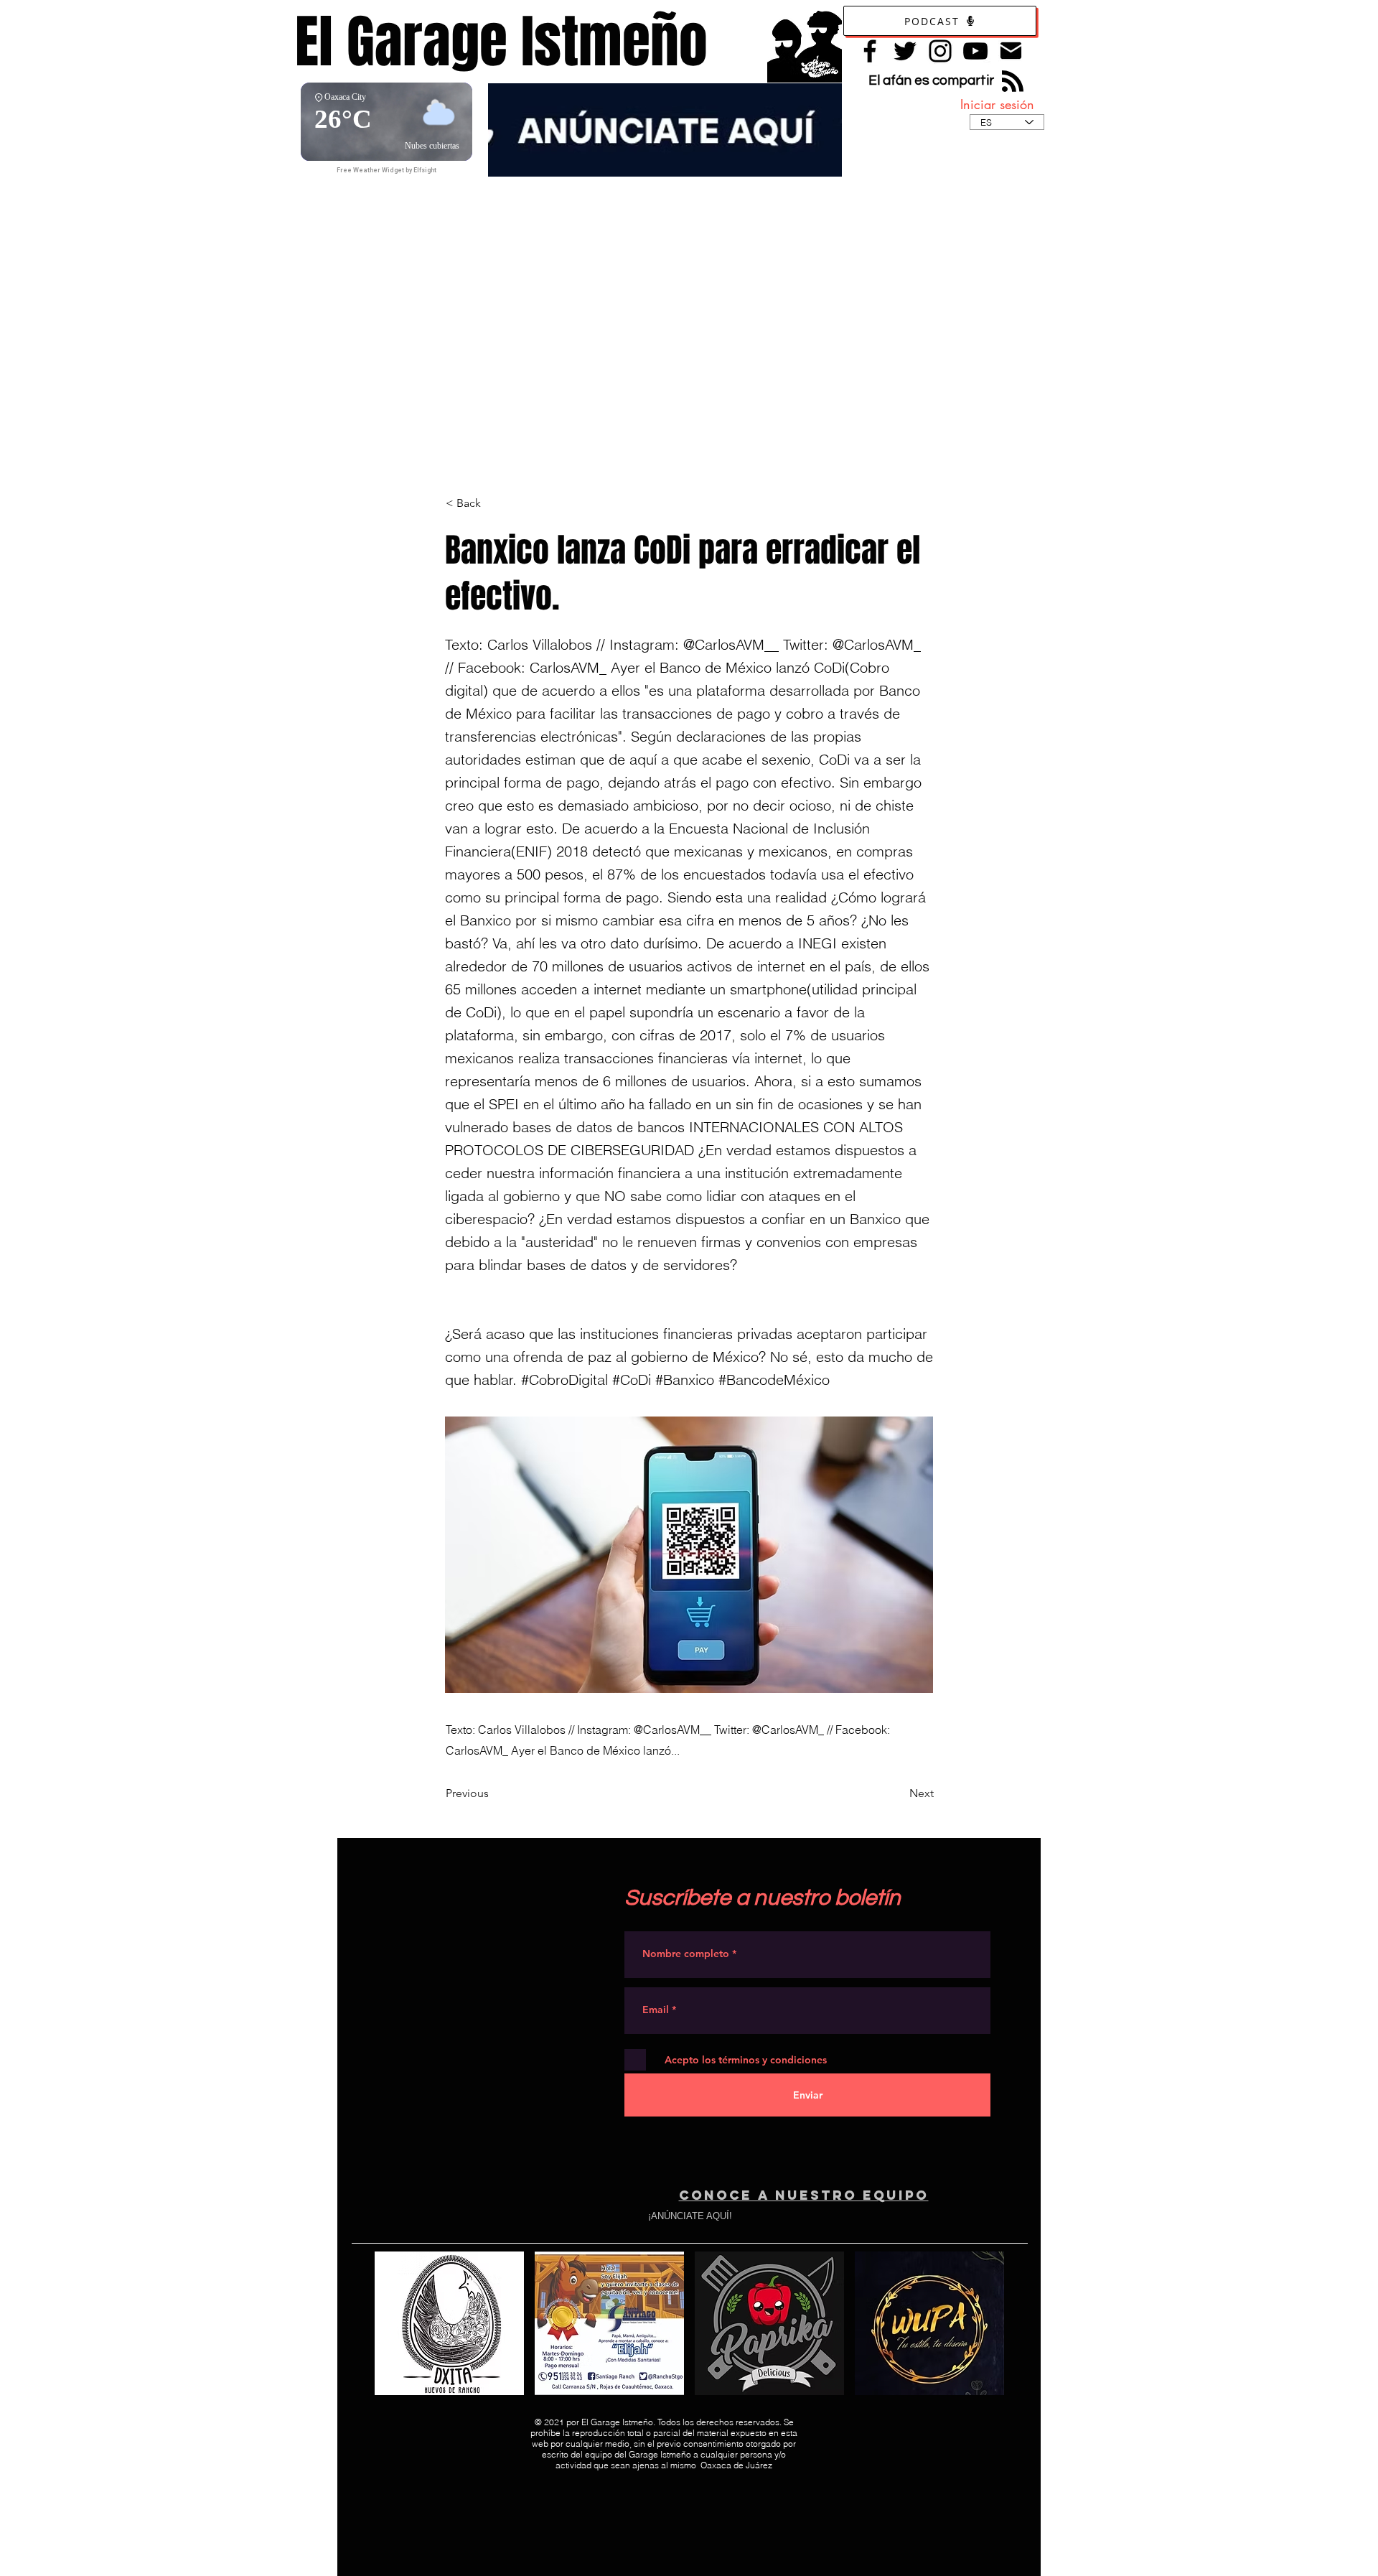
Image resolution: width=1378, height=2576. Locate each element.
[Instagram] (940, 51)
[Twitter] (905, 51)
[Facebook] (870, 51)
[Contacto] (1011, 51)
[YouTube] (975, 51)
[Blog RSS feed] (1013, 82)
